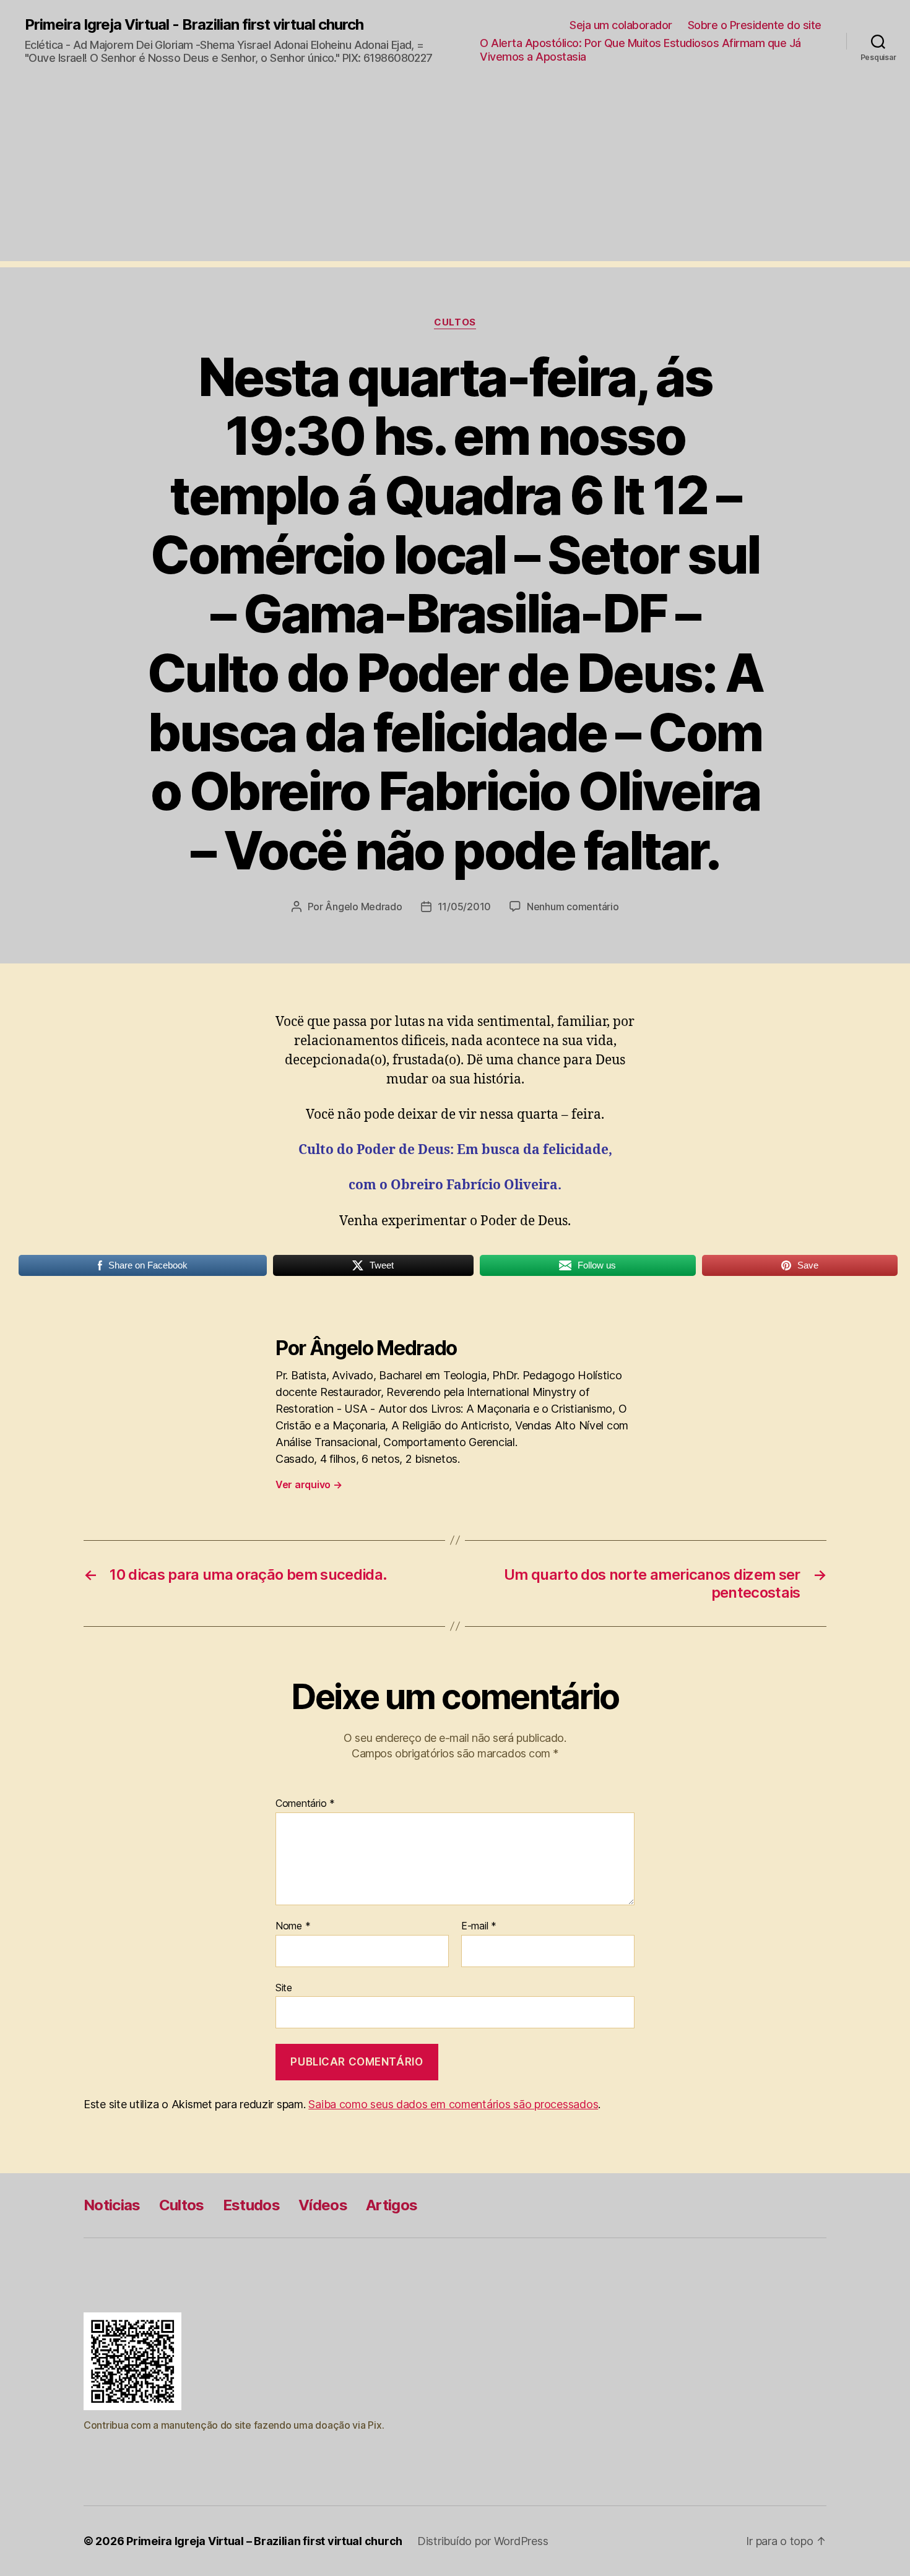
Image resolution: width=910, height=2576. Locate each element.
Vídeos (323, 2205)
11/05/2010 (464, 907)
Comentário (305, 1804)
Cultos (455, 322)
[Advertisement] (455, 174)
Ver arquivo (309, 1484)
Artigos (392, 2205)
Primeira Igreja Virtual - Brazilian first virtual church (194, 25)
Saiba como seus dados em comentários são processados (453, 2104)
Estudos (251, 2205)
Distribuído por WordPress (483, 2541)
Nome (293, 1926)
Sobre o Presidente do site (755, 25)
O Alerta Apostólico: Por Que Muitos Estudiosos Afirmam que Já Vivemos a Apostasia (640, 50)
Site (284, 1987)
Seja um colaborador (621, 25)
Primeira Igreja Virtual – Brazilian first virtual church (264, 2541)
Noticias (112, 2205)
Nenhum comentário (573, 907)
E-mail (479, 1926)
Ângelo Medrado (363, 907)
